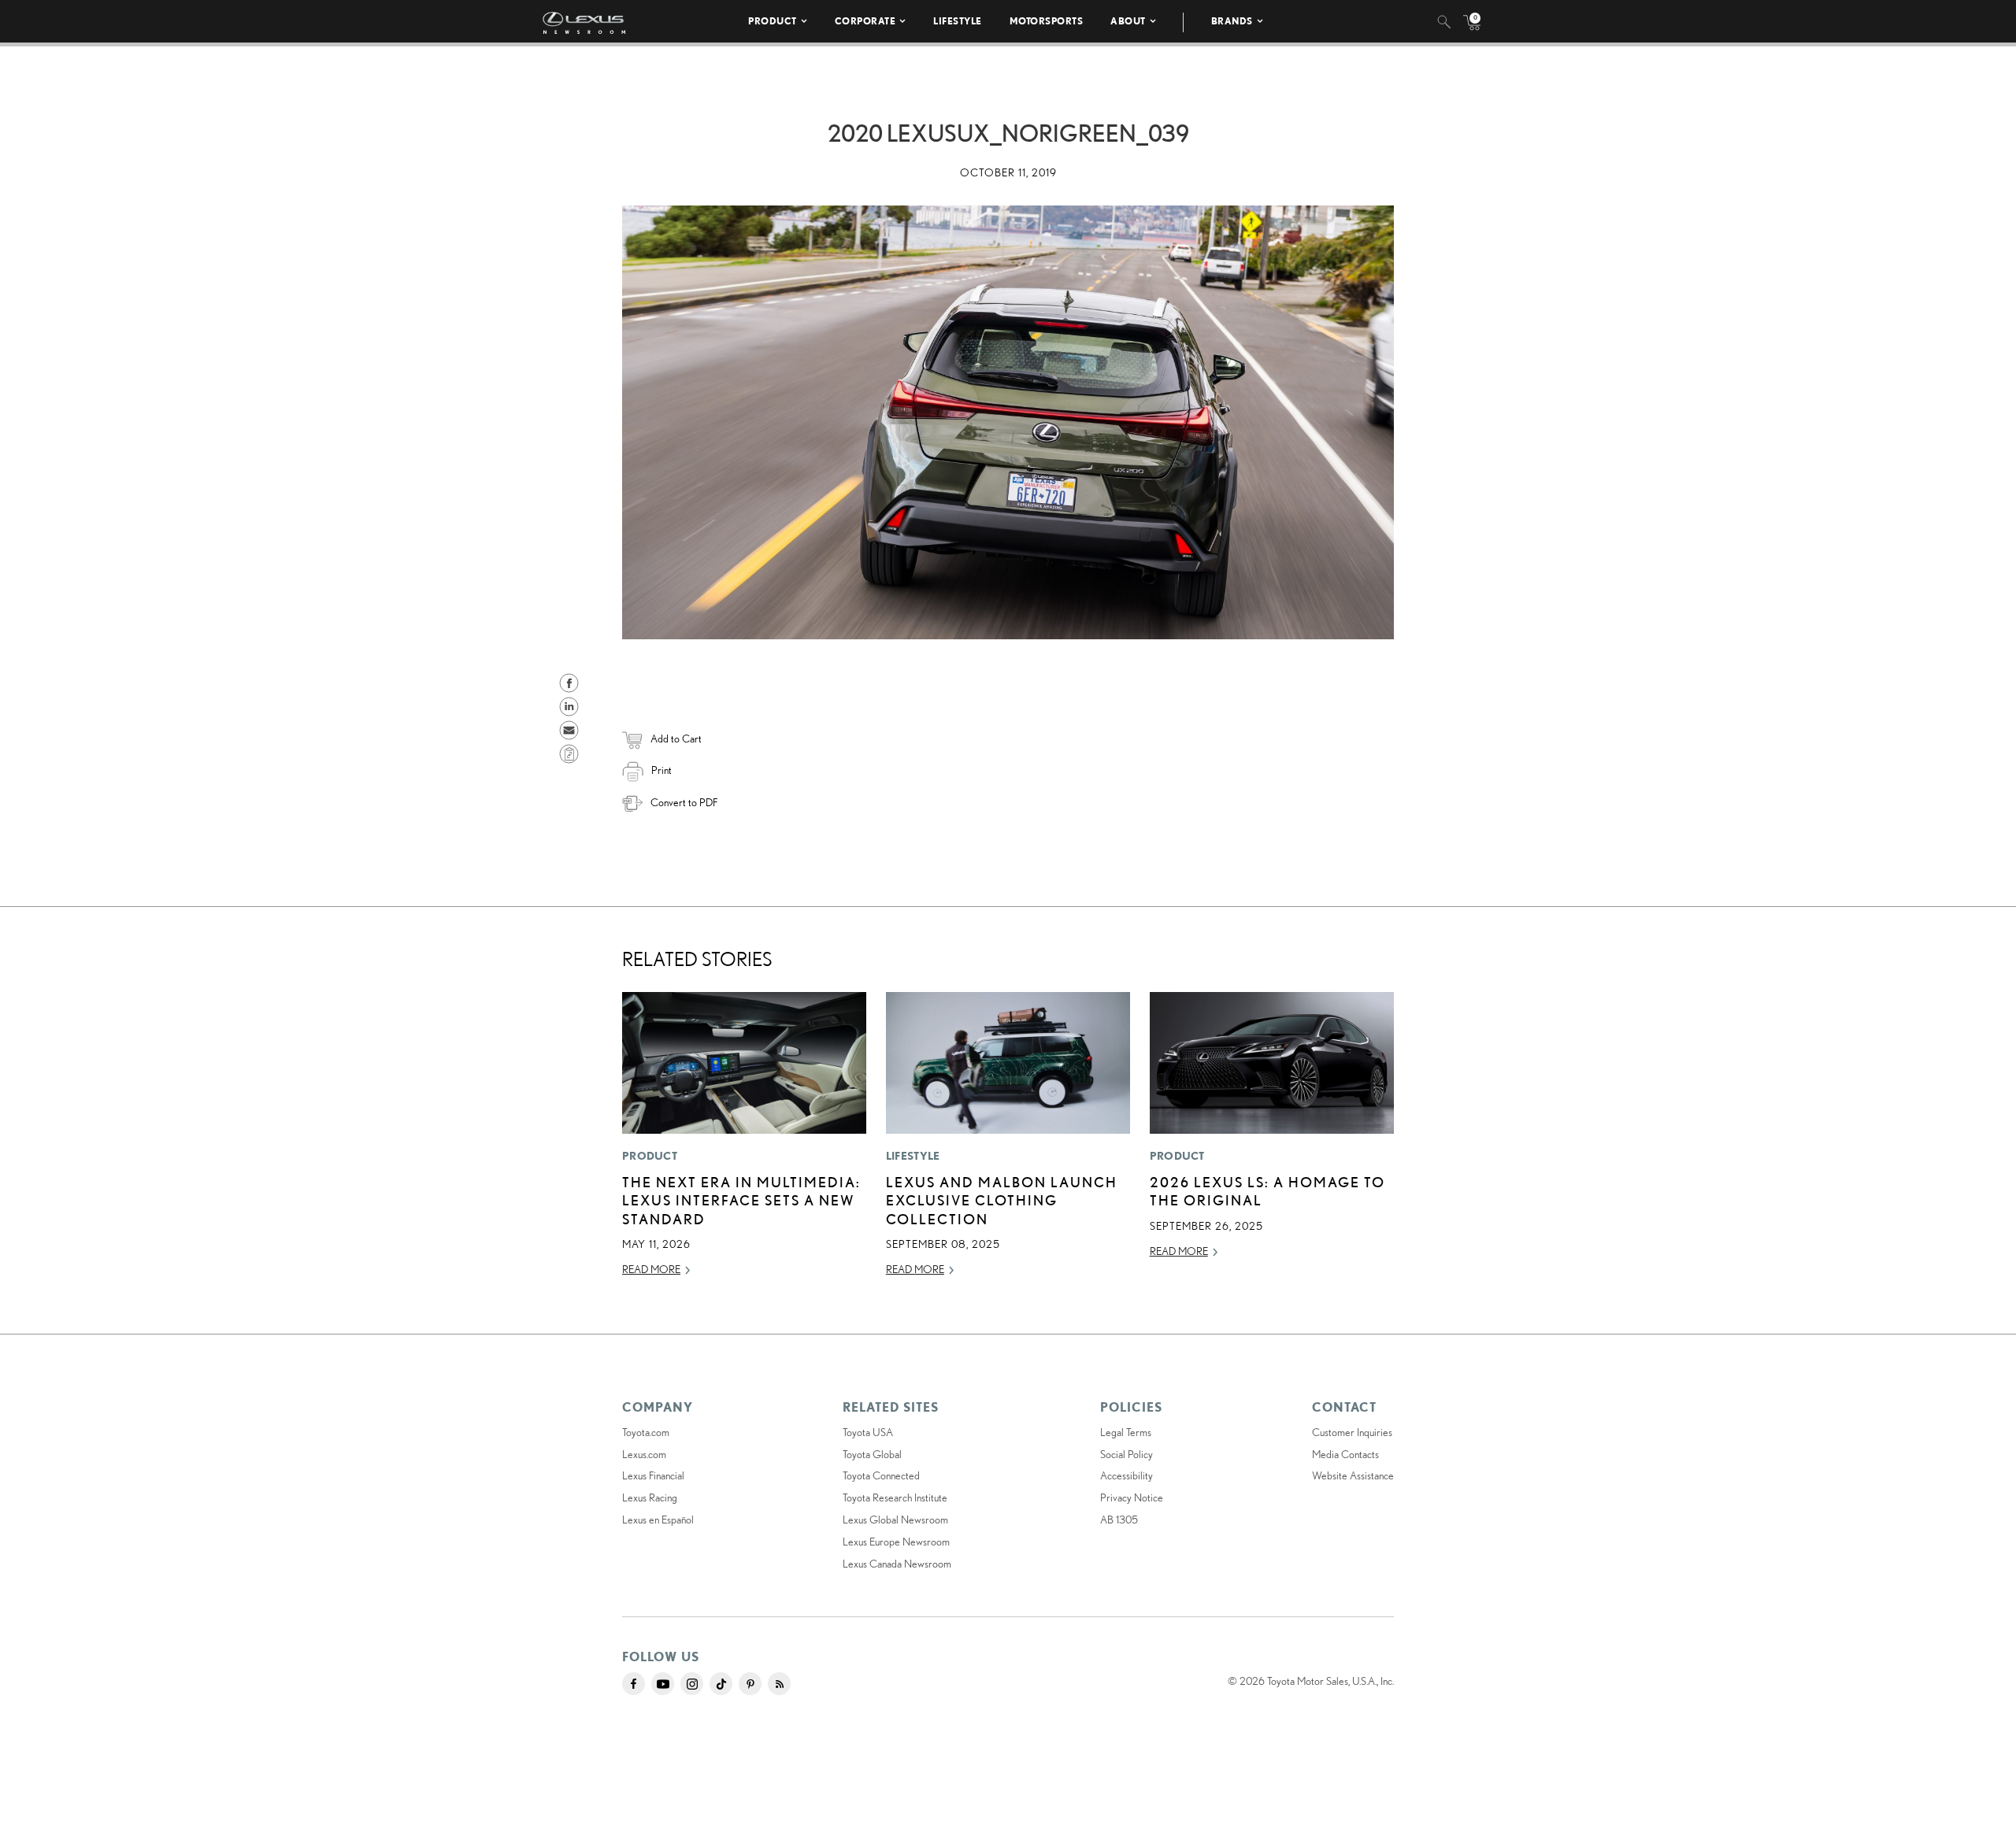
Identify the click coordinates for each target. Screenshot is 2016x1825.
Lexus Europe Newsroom (896, 1542)
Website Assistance (1353, 1475)
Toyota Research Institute (895, 1497)
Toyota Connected (881, 1475)
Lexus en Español (658, 1520)
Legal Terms (1126, 1432)
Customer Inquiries (1352, 1432)
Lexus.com (644, 1454)
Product (773, 21)
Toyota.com (646, 1432)
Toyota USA (868, 1432)
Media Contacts (1345, 1454)
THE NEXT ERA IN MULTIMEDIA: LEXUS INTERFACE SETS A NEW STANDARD (741, 1200)
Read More (651, 1269)
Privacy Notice (1132, 1497)
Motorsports (1047, 21)
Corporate (865, 21)
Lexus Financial (653, 1475)
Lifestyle (958, 21)
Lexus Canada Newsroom (897, 1564)
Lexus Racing (650, 1497)
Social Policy (1127, 1454)
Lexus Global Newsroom (895, 1520)
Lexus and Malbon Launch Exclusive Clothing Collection (1002, 1200)
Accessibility (1127, 1475)
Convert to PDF (684, 802)
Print (661, 770)
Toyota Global (872, 1454)
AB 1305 (1119, 1520)
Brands (1232, 21)
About (1128, 21)
